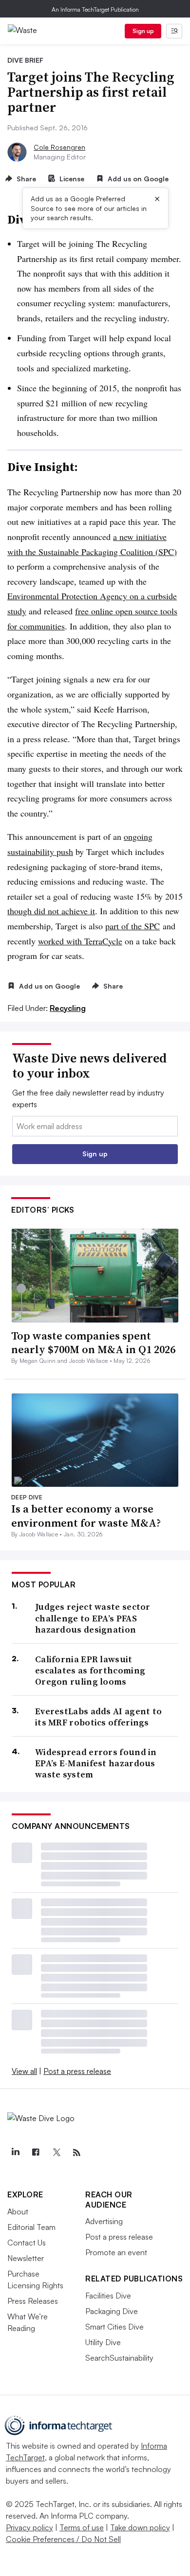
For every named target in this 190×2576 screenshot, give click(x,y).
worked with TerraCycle (80, 941)
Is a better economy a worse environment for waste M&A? (86, 1516)
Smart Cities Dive (114, 2327)
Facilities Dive (108, 2296)
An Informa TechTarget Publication (95, 9)
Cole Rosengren (59, 147)
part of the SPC (133, 926)
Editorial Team (31, 2227)
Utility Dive (103, 2342)
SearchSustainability (119, 2358)
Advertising (104, 2221)
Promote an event (116, 2252)
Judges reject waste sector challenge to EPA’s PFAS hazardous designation (93, 1618)
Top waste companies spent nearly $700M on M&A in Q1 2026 (93, 1343)
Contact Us (27, 2243)
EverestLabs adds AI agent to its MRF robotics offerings (98, 1717)
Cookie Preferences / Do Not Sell (63, 2539)
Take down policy (140, 2527)
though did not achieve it (51, 911)
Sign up (143, 31)
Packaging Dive (112, 2311)
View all (24, 2071)
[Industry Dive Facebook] (36, 2153)
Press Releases (33, 2301)
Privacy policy (29, 2527)
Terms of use (82, 2527)
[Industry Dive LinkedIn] (15, 2153)
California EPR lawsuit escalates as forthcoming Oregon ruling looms (90, 1671)
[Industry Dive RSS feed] (76, 2153)
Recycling (68, 1008)
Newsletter (26, 2258)
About (18, 2211)
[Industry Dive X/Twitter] (56, 2153)
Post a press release (77, 2071)
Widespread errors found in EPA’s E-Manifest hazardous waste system (96, 1763)
